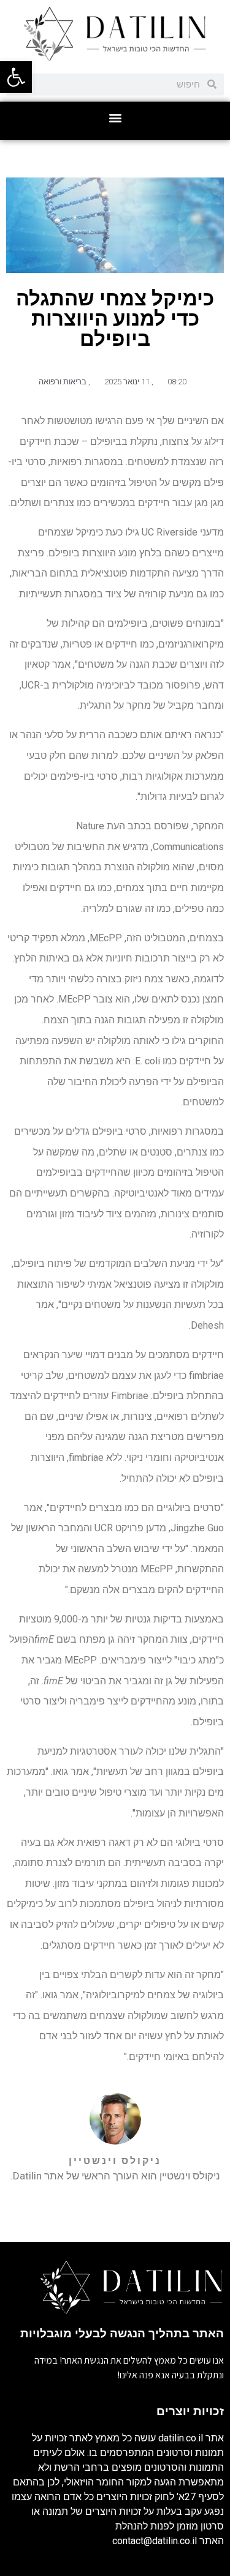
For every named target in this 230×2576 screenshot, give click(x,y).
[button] (115, 118)
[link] (16, 77)
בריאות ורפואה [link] (63, 382)
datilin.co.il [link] (181, 2438)
